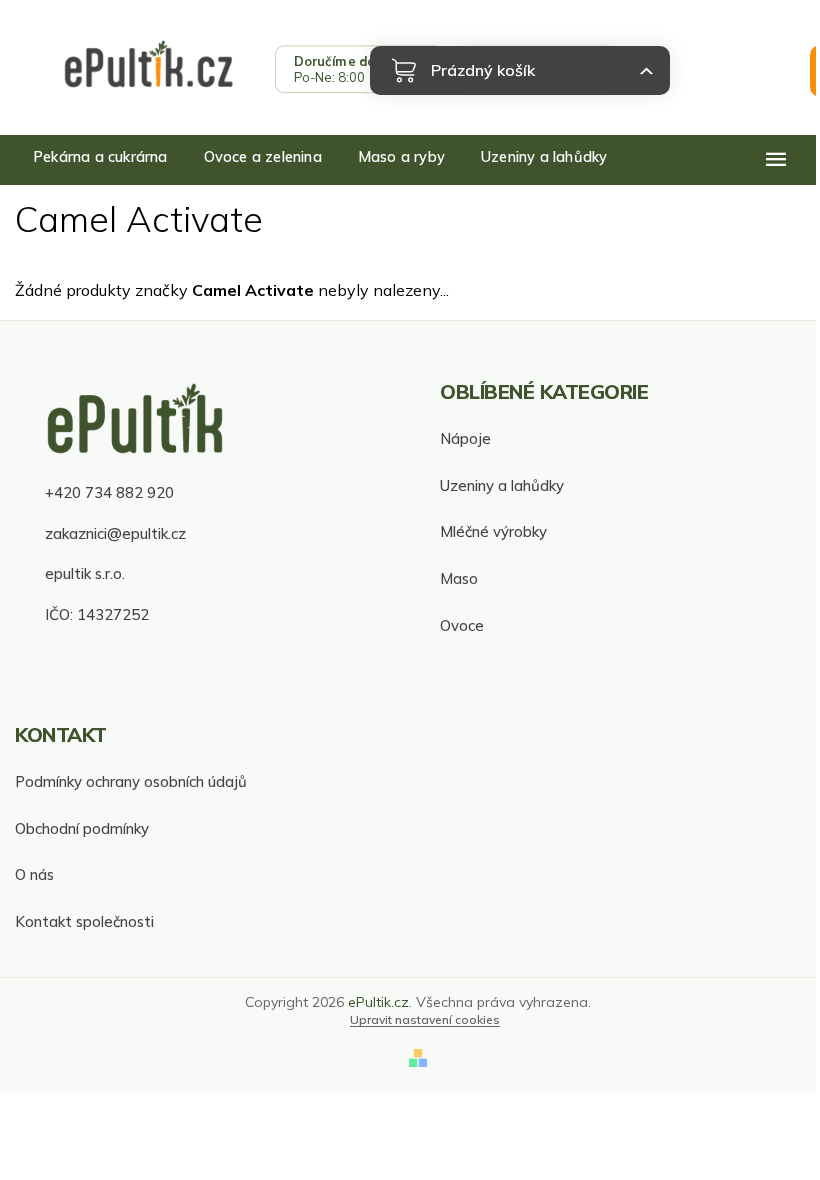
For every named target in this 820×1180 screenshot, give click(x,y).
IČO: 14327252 (97, 614)
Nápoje (465, 438)
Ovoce (462, 625)
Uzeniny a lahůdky (502, 485)
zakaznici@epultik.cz (115, 533)
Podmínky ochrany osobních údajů (131, 781)
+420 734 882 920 (109, 492)
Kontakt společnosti (84, 921)
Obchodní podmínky (82, 828)
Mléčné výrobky (493, 531)
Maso (459, 578)
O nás (34, 874)
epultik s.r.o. (85, 573)
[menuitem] (100, 157)
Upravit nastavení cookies (425, 1019)
